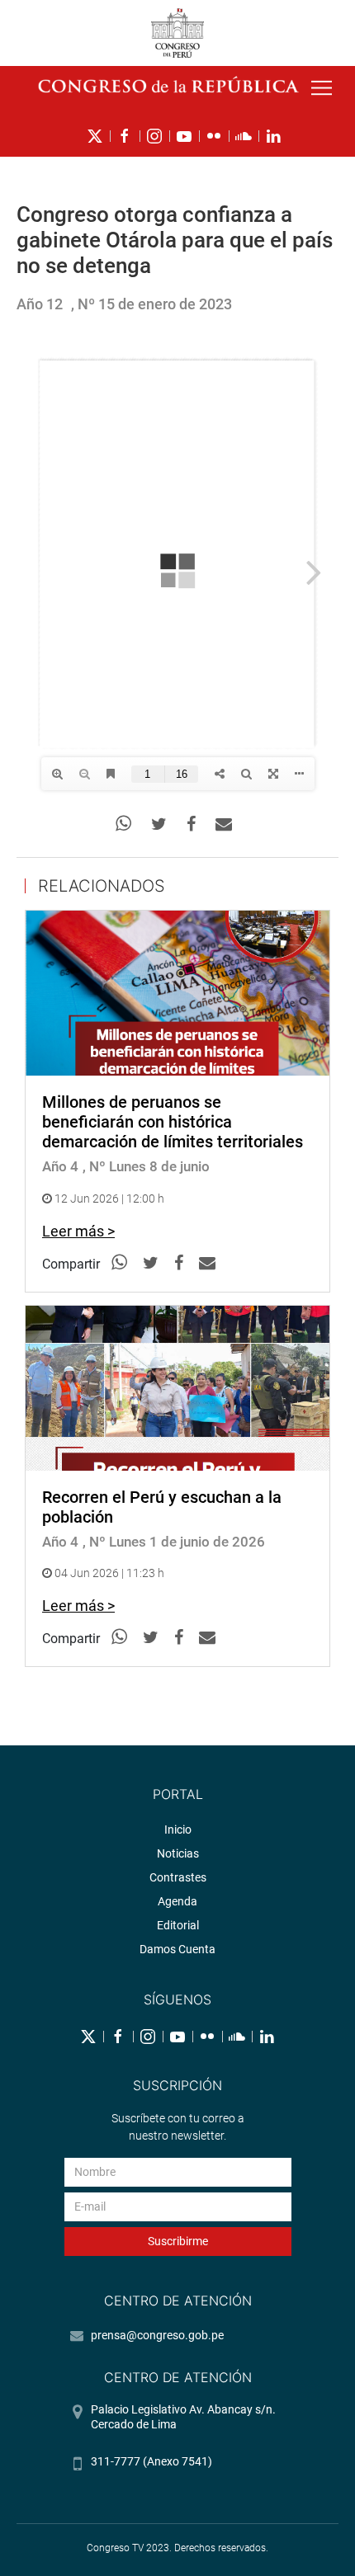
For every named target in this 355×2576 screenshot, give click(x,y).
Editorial (178, 1925)
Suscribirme (178, 2241)
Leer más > (78, 1231)
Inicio (178, 1830)
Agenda (177, 1901)
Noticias (178, 1853)
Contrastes (178, 1877)
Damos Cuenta (177, 1949)
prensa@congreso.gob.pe (157, 2335)
